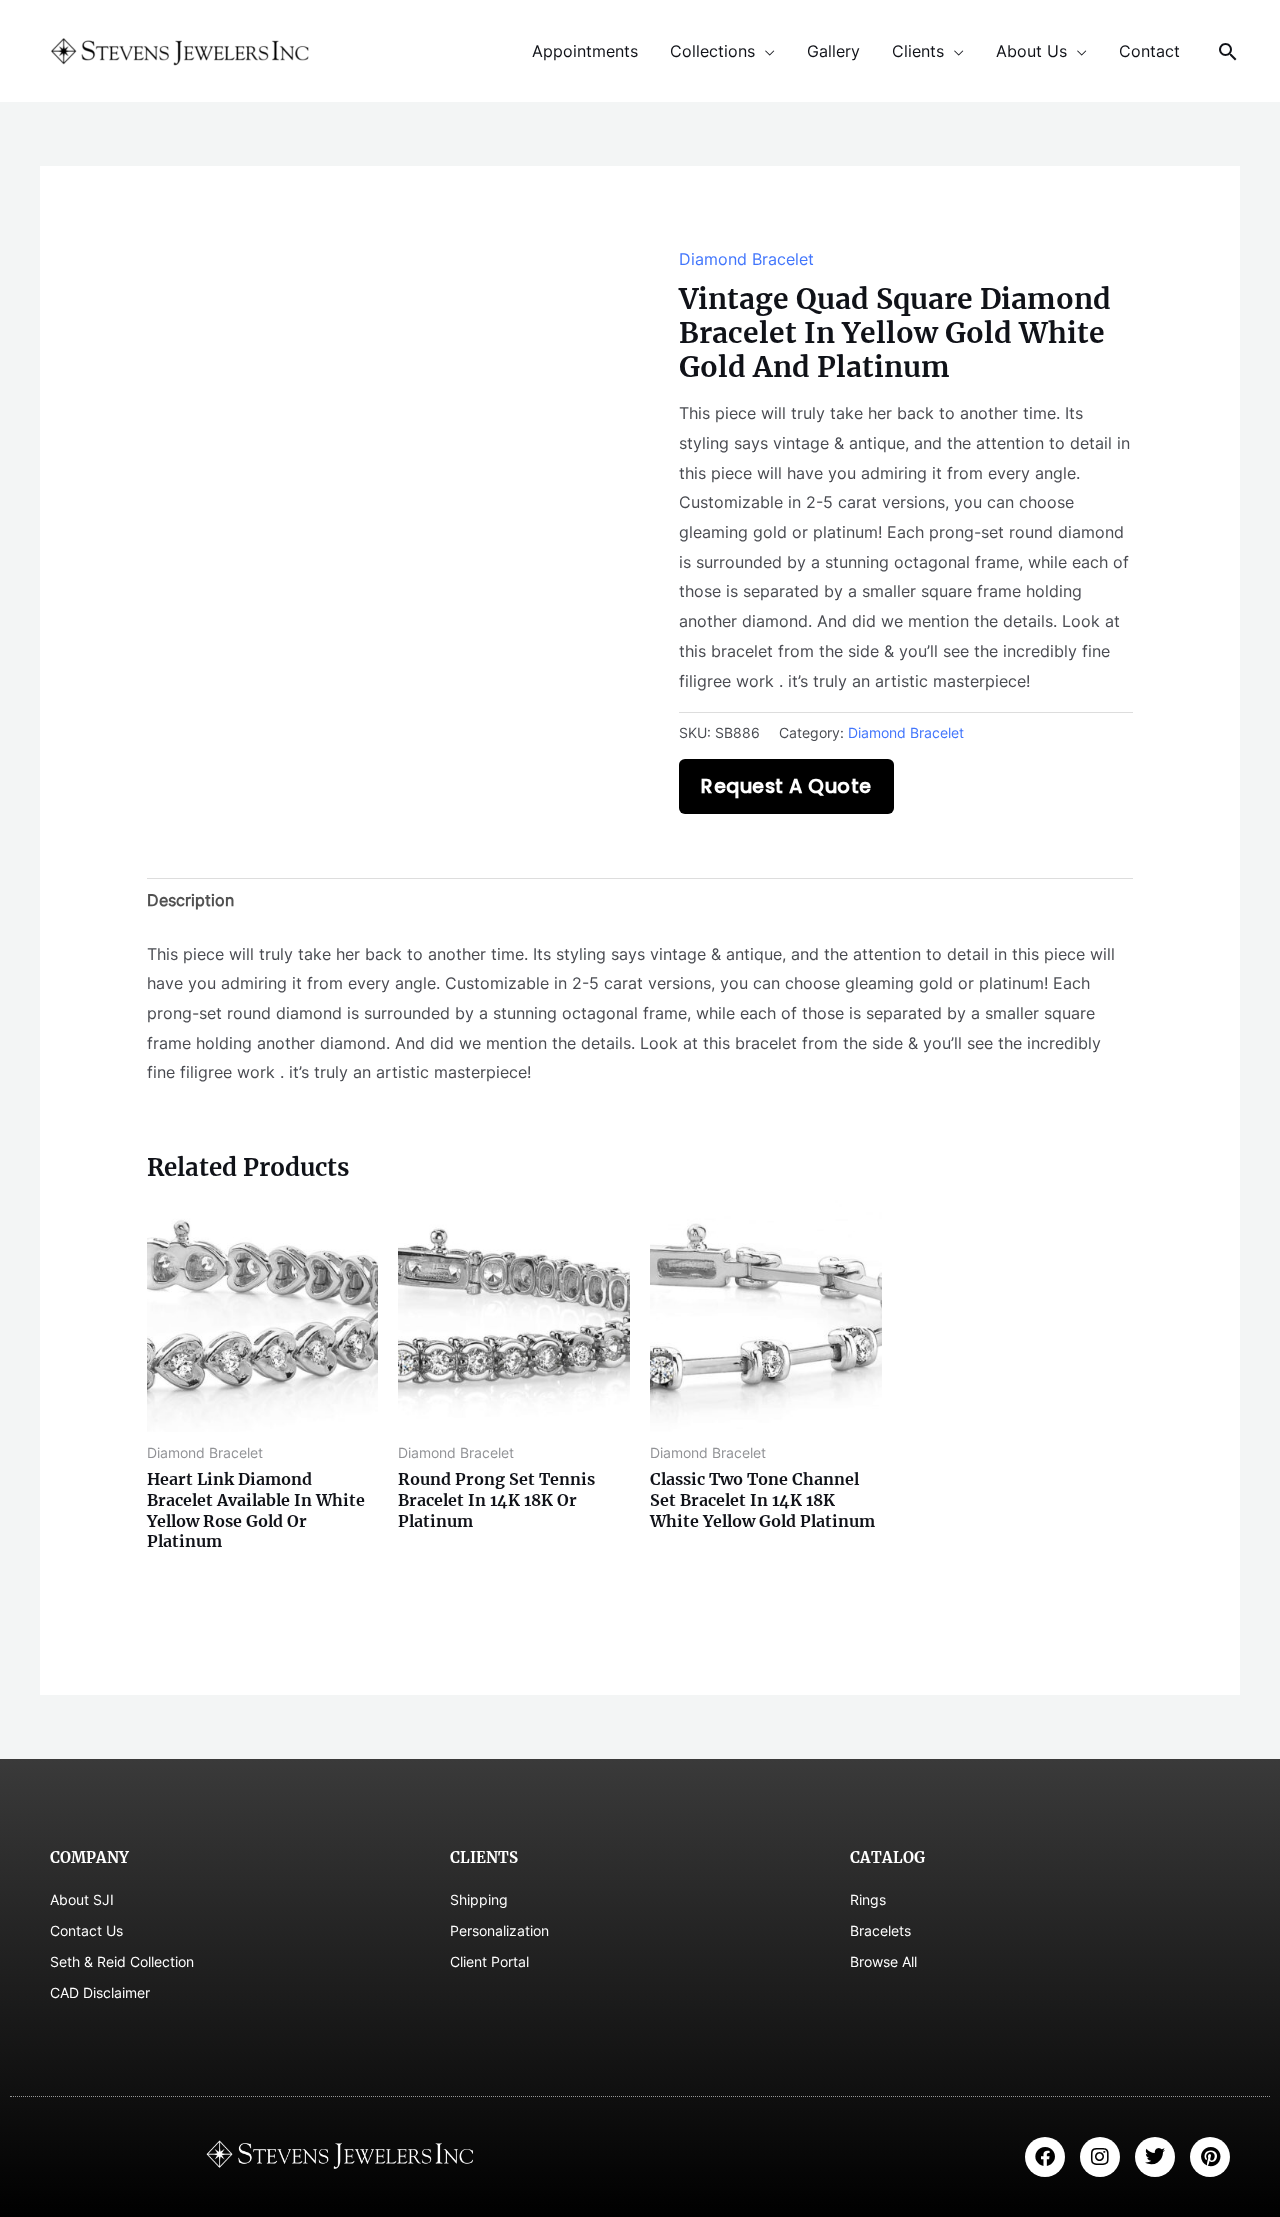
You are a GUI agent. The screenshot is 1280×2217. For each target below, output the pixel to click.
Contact (1149, 51)
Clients (918, 51)
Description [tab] (190, 900)
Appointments (585, 51)
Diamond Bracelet (746, 259)
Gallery (833, 51)
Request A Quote (786, 786)
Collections (712, 51)
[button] (1228, 51)
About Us (1031, 51)
